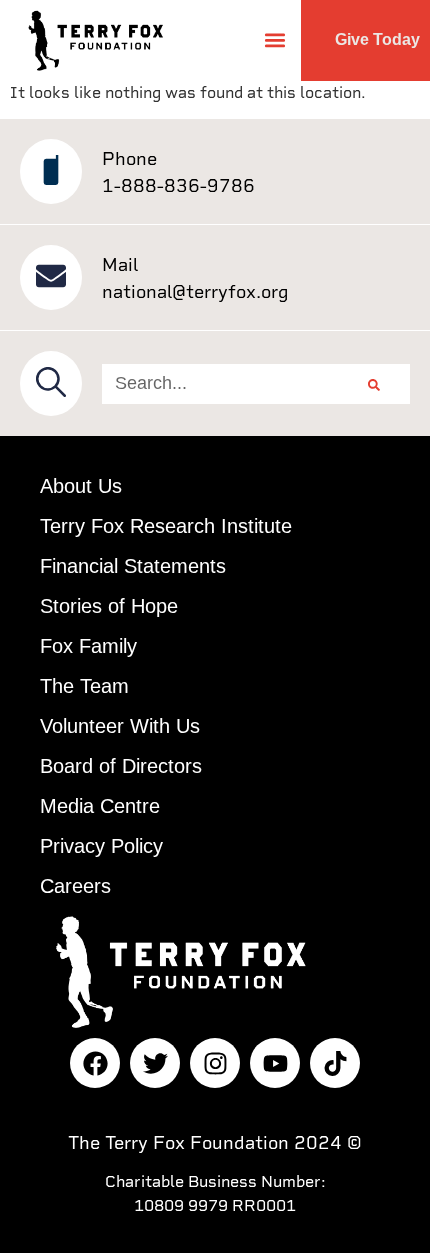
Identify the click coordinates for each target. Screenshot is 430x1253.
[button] (274, 40)
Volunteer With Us (120, 726)
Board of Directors (121, 766)
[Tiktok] (335, 1063)
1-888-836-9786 (178, 185)
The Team (84, 686)
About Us (81, 486)
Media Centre (100, 806)
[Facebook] (95, 1063)
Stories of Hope (109, 606)
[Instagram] (215, 1063)
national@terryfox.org (195, 291)
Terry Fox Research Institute (166, 526)
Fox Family (88, 646)
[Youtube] (275, 1063)
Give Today (377, 39)
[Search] (374, 384)
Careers (75, 886)
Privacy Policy (101, 846)
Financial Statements (133, 566)
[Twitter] (155, 1063)
